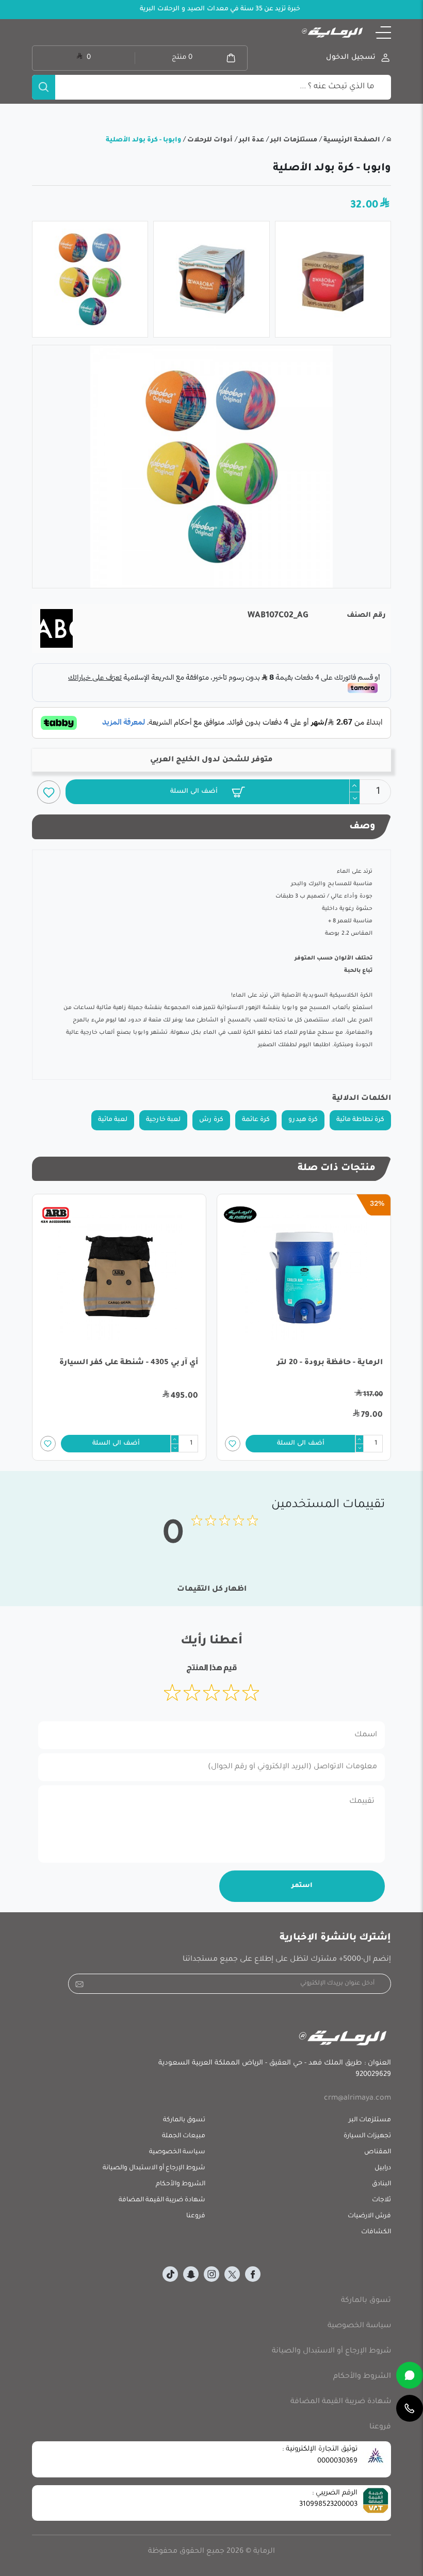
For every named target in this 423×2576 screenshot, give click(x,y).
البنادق (381, 2184)
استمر (302, 1886)
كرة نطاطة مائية (360, 1120)
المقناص (378, 2152)
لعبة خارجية (163, 1120)
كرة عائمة (256, 1120)
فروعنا (196, 2216)
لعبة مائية (113, 1120)
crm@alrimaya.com (357, 2099)
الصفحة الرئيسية (351, 140)
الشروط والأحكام (181, 2184)
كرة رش (211, 1120)
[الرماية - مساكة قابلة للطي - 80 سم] (119, 1278)
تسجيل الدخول (351, 58)
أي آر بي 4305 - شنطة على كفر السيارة (313, 1363)
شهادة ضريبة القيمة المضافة (162, 2200)
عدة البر (251, 140)
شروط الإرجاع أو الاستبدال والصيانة (154, 2168)
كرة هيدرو (303, 1120)
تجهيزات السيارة (367, 2136)
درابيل (383, 2168)
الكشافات (376, 2232)
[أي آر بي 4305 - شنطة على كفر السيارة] (304, 1278)
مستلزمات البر (293, 140)
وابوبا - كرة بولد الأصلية (143, 140)
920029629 (373, 2075)
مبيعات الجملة (184, 2136)
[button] (383, 33)
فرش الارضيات (369, 2216)
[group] (211, 467)
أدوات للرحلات (209, 140)
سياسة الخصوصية (177, 2152)
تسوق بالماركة (184, 2120)
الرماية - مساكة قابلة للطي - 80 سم (132, 1363)
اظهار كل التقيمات (212, 1590)
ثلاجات (381, 2200)
